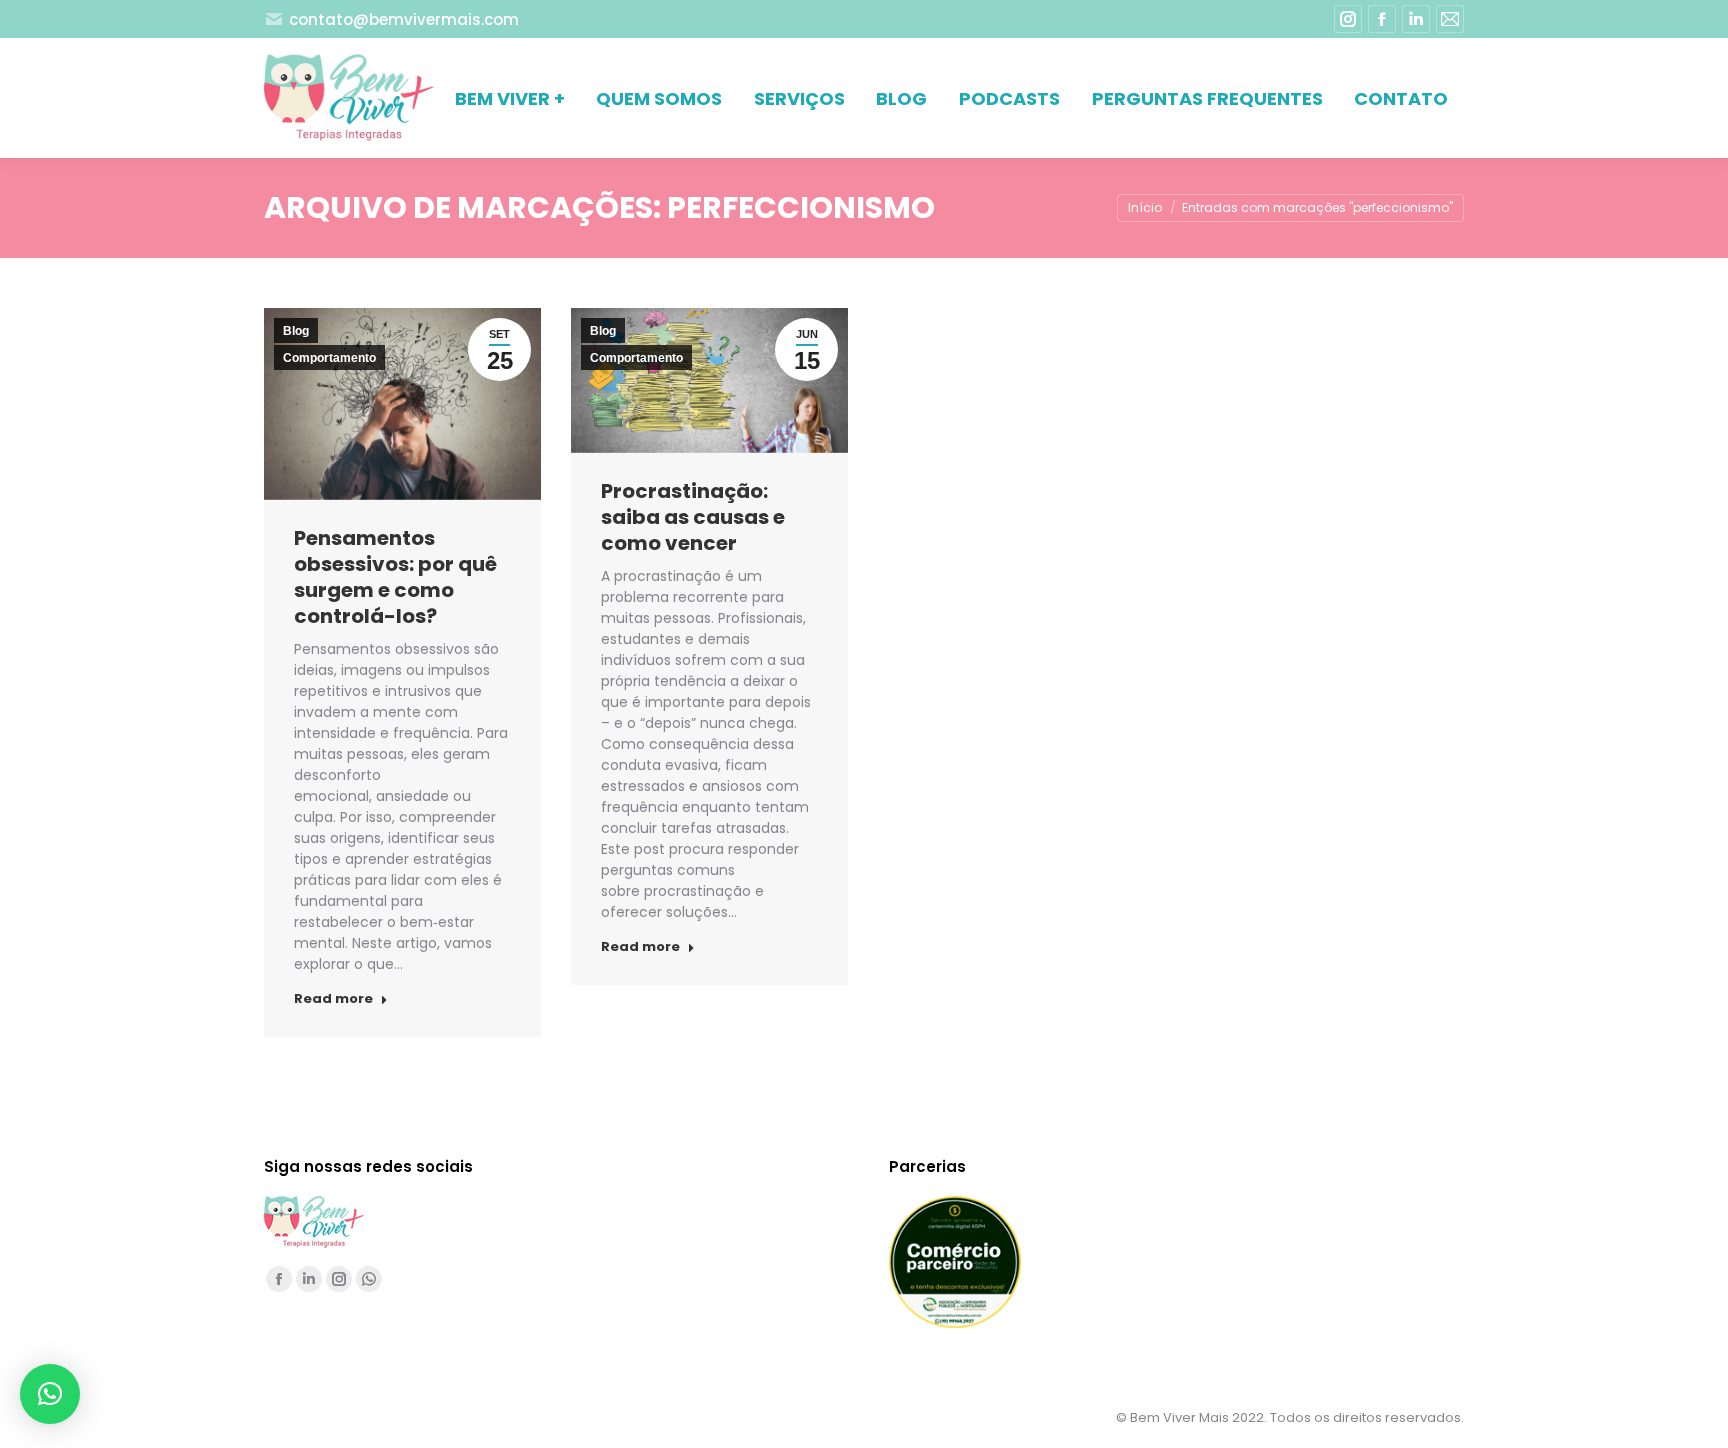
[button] (50, 1394)
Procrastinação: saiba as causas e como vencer (693, 517)
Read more (333, 999)
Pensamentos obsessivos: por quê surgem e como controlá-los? (395, 577)
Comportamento (329, 358)
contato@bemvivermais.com (404, 19)
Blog (296, 331)
